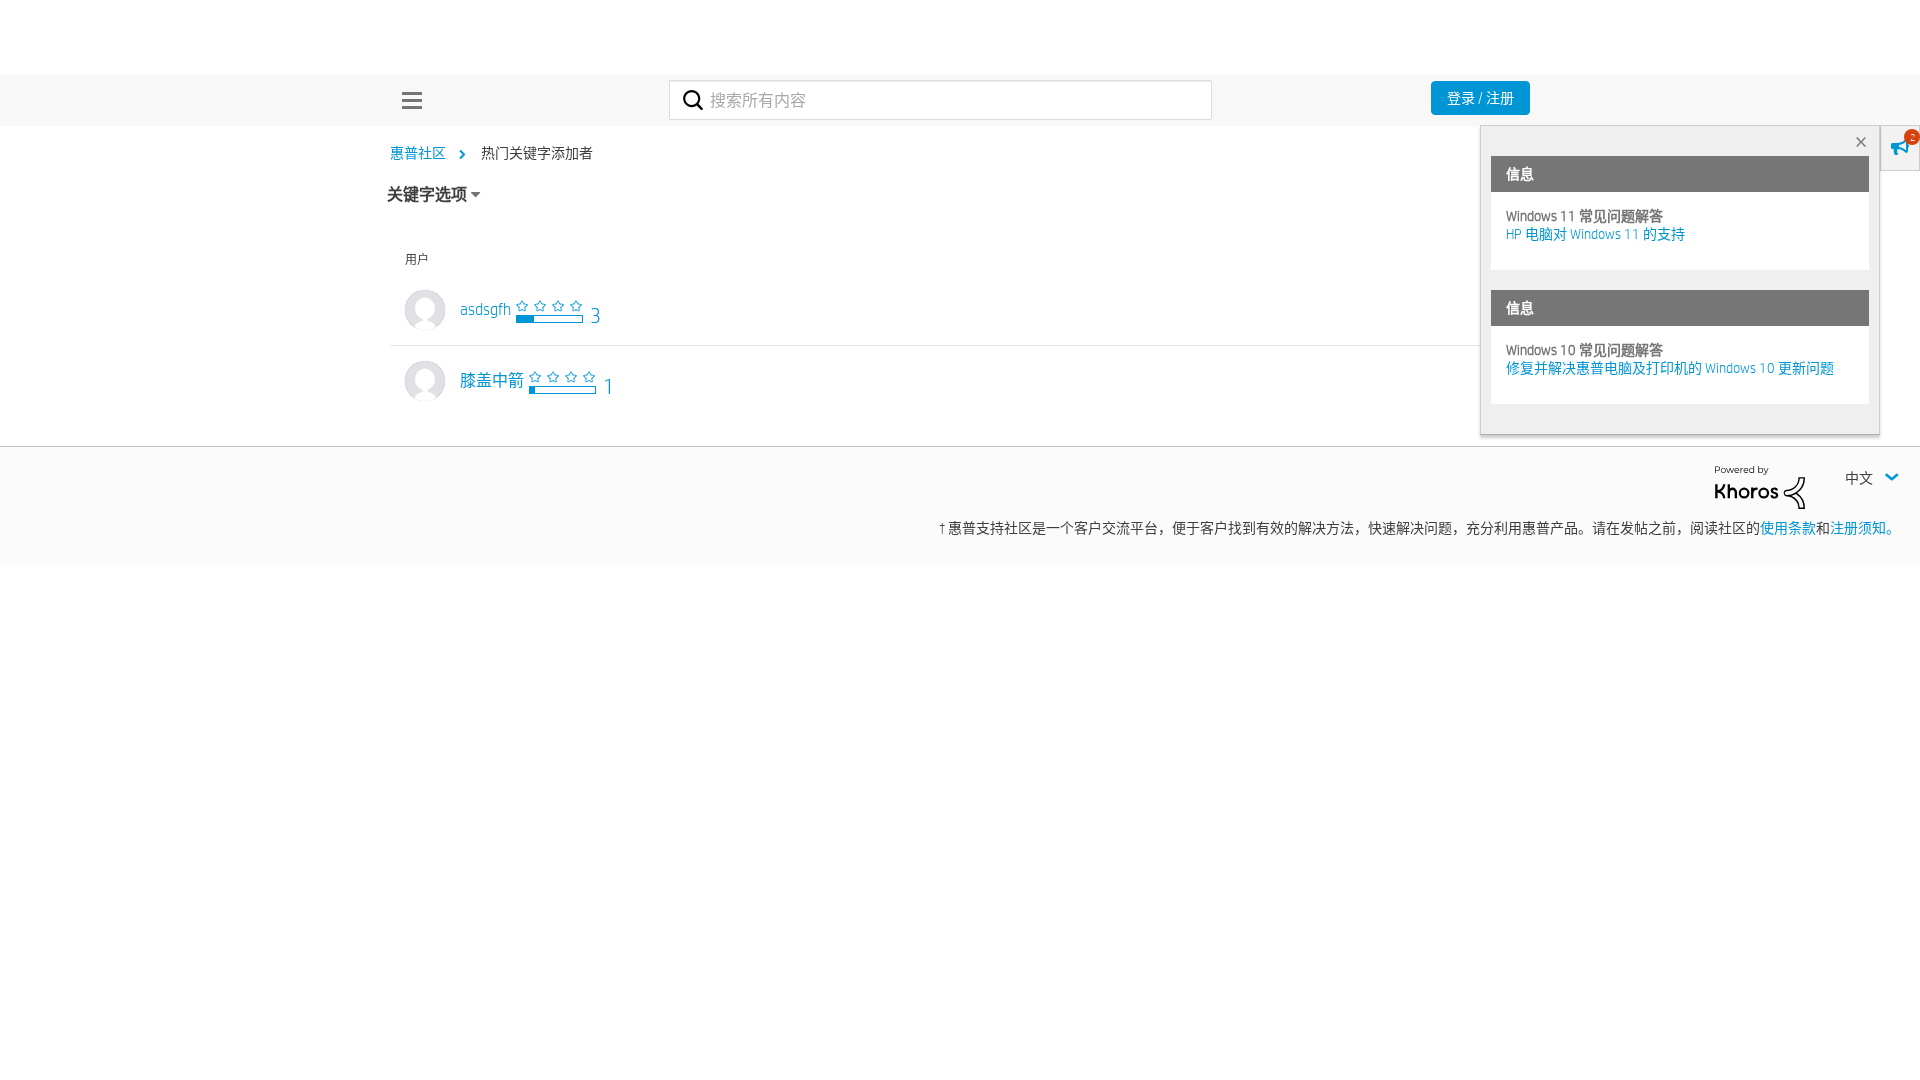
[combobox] (940, 100)
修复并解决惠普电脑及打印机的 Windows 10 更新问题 (1670, 368)
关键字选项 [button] (427, 194)
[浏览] (407, 100)
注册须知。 (1865, 528)
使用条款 (1788, 528)
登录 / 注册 (1480, 98)
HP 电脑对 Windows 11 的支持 (1595, 234)
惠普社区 (418, 153)
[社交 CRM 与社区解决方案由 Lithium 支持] (1760, 486)
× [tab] (1861, 141)
